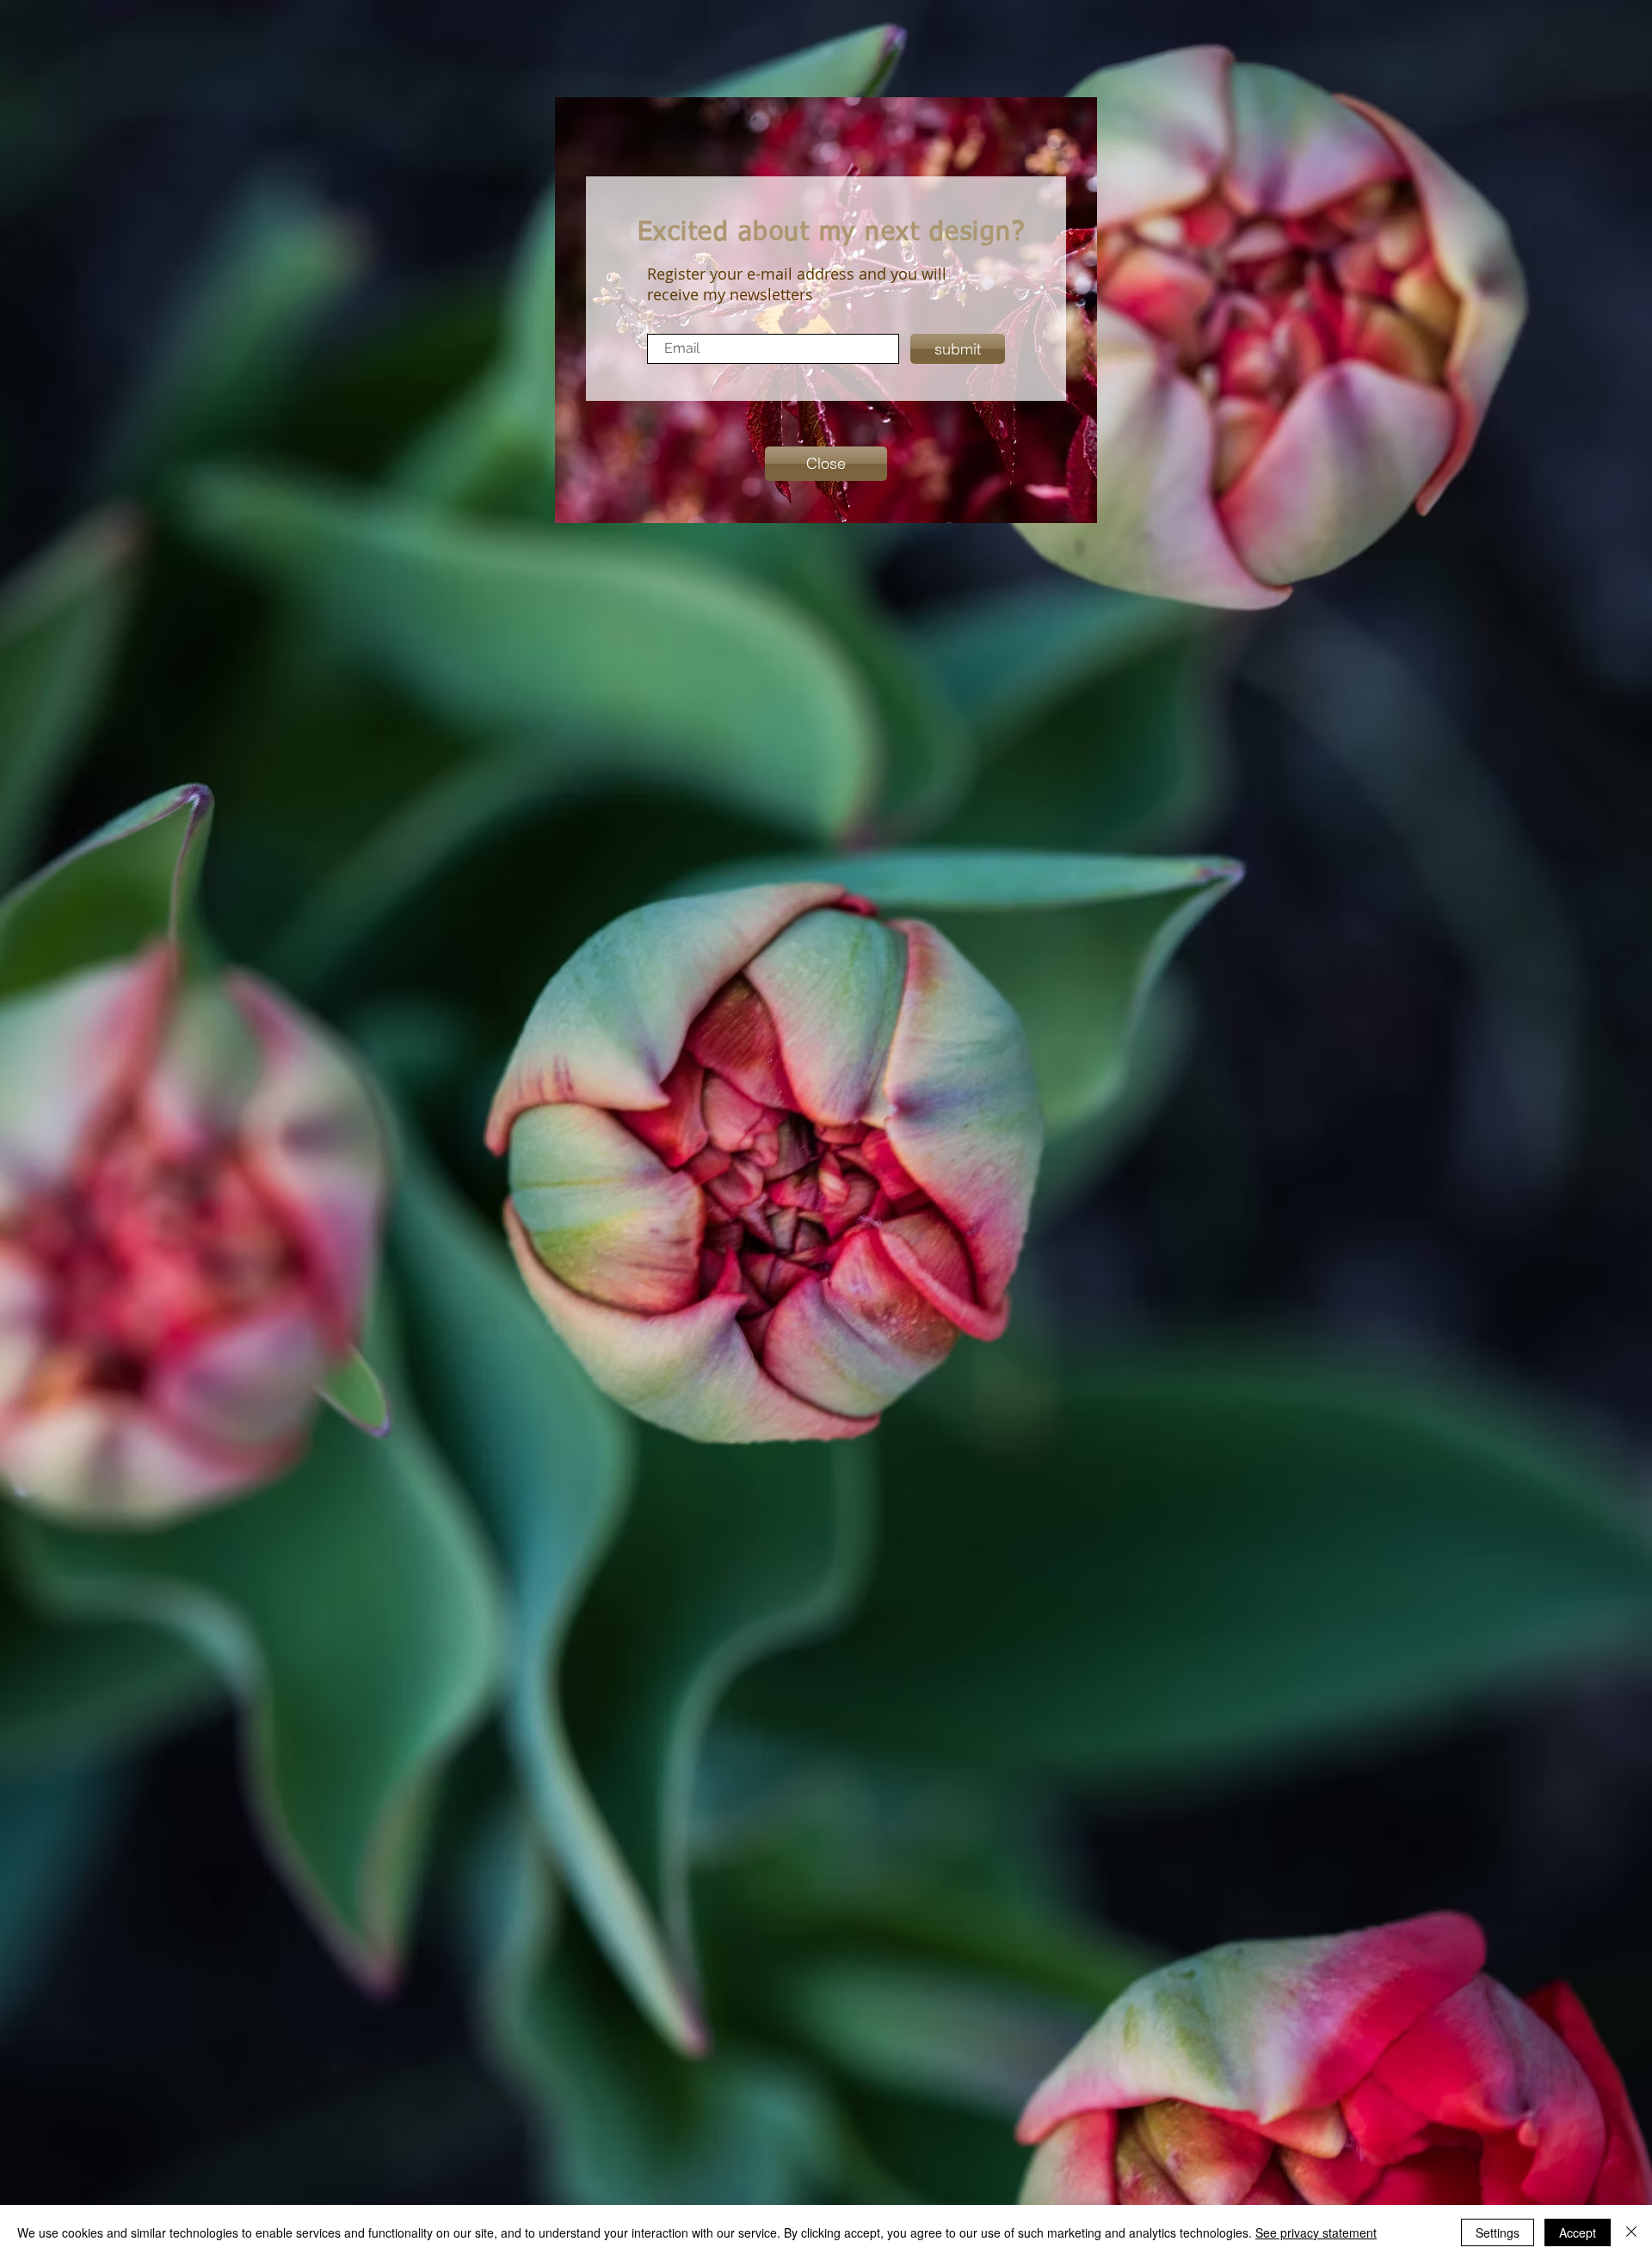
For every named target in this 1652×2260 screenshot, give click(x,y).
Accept (1578, 2232)
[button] (826, 464)
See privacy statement (1316, 2232)
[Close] (1631, 2232)
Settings (1498, 2232)
